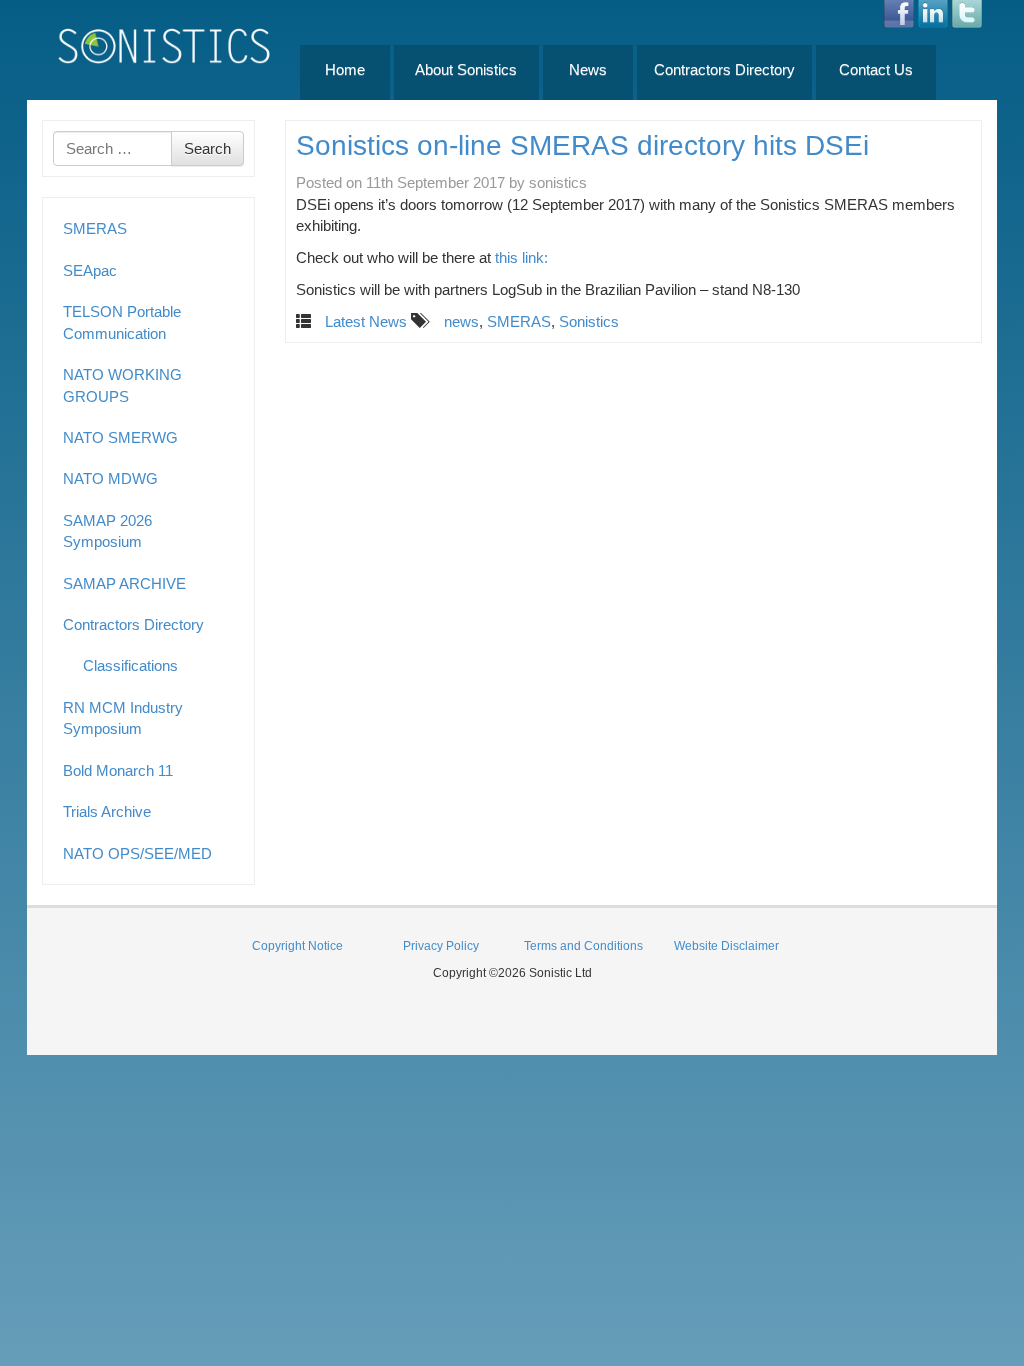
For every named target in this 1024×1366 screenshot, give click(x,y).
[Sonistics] (165, 45)
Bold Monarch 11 (118, 770)
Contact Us (876, 69)
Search (207, 148)
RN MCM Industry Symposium (123, 718)
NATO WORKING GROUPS (122, 385)
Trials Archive (107, 811)
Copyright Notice (297, 946)
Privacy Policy (441, 946)
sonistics (558, 182)
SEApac (90, 270)
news (461, 321)
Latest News (366, 321)
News (588, 69)
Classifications (130, 665)
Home (345, 69)
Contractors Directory (724, 69)
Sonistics (589, 321)
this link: (521, 257)
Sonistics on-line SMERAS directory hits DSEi (582, 145)
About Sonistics (466, 69)
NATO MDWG (110, 478)
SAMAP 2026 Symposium (107, 531)
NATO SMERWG (120, 437)
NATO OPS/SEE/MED (137, 853)
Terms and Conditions (583, 946)
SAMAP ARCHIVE (124, 583)
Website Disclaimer (726, 946)
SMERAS (95, 228)
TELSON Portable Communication (122, 322)
